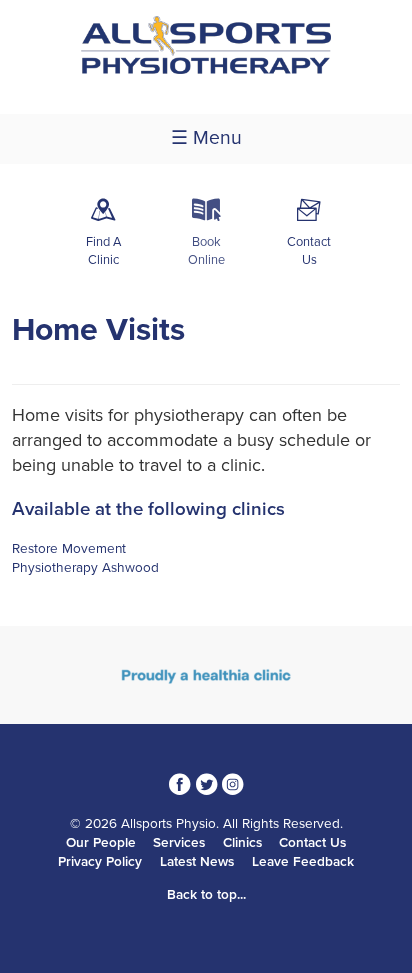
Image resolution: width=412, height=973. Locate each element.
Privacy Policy (100, 862)
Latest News (197, 862)
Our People (101, 843)
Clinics (242, 843)
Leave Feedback (303, 862)
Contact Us (312, 843)
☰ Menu (206, 138)
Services (179, 843)
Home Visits (98, 330)
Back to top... (206, 895)
